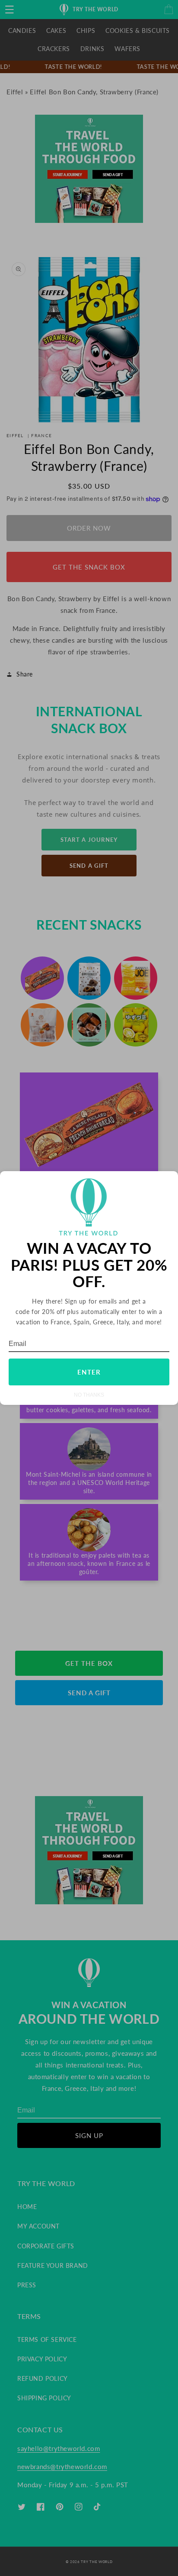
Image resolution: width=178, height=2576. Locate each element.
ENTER (89, 1372)
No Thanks (89, 1395)
